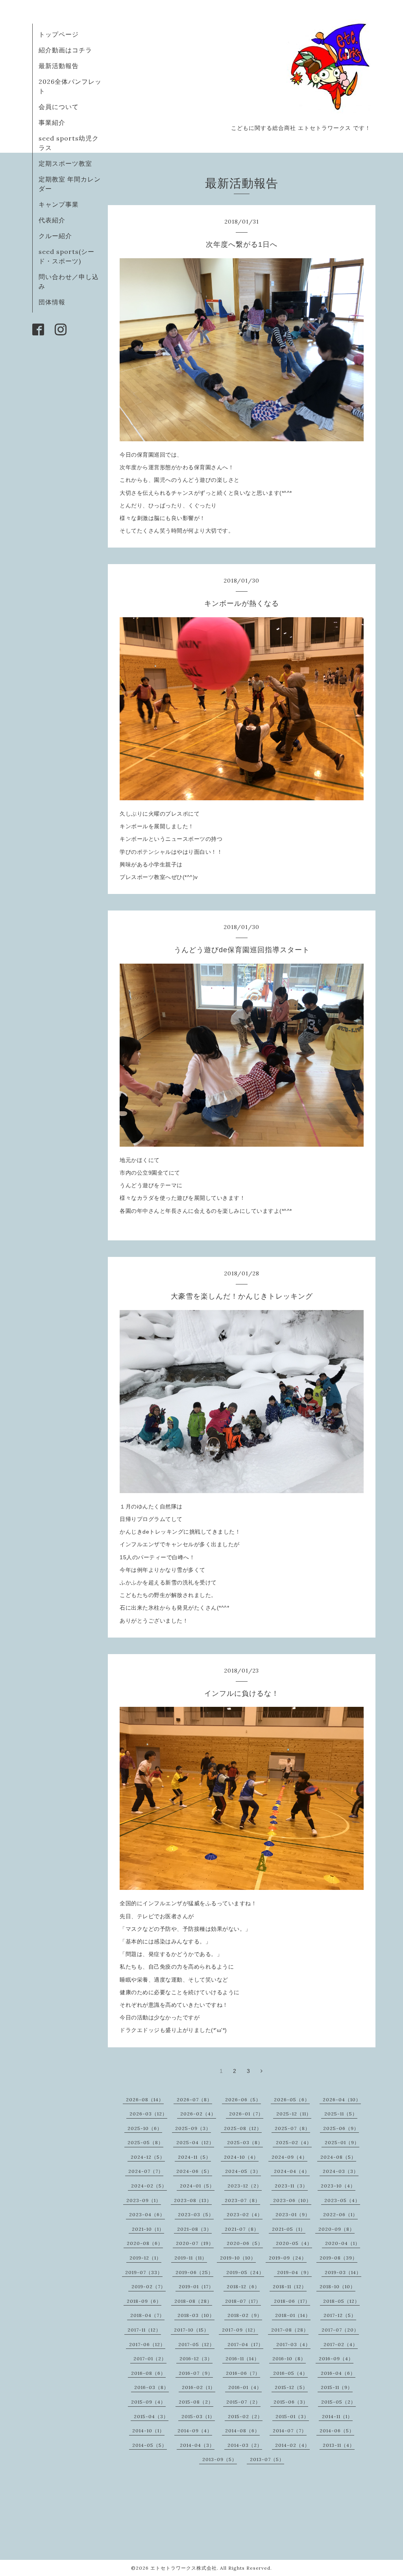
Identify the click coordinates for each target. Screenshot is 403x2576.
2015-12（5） (291, 2387)
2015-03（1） (198, 2416)
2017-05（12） (196, 2344)
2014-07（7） (290, 2431)
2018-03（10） (196, 2315)
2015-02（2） (245, 2416)
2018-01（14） (293, 2315)
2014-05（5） (150, 2445)
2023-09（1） (144, 2200)
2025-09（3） (193, 2128)
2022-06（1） (340, 2214)
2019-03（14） (343, 2272)
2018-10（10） (337, 2286)
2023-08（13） (193, 2200)
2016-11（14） (242, 2359)
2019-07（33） (144, 2272)
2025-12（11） (294, 2114)
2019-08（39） (338, 2258)
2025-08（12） (243, 2128)
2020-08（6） (145, 2243)
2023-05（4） (342, 2200)
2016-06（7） (243, 2373)
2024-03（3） (341, 2171)
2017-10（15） (191, 2330)
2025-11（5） (341, 2114)
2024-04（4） (292, 2171)
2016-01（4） (245, 2387)
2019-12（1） (145, 2258)
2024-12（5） (148, 2157)
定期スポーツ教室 (65, 163)
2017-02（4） (341, 2344)
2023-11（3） (291, 2186)
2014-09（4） (195, 2431)
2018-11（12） (290, 2286)
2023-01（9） (293, 2214)
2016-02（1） (199, 2387)
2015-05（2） (338, 2402)
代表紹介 (52, 220)
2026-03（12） (148, 2114)
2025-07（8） (292, 2128)
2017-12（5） (340, 2315)
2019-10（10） (238, 2258)
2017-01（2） (150, 2359)
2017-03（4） (293, 2344)
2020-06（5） (245, 2243)
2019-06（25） (194, 2272)
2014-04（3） (197, 2445)
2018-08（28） (193, 2301)
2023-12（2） (245, 2186)
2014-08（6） (242, 2431)
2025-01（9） (342, 2142)
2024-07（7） (146, 2171)
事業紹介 (52, 122)
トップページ (59, 34)
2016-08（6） (148, 2373)
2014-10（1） (148, 2431)
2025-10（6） (145, 2128)
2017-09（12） (240, 2330)
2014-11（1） (337, 2416)
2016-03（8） (152, 2387)
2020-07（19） (195, 2243)
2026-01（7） (246, 2114)
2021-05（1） (289, 2229)
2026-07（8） (194, 2099)
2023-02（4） (245, 2214)
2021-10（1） (148, 2229)
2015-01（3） (292, 2416)
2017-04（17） (245, 2344)
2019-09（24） (288, 2258)
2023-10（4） (338, 2186)
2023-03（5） (196, 2214)
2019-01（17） (196, 2286)
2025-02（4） (294, 2142)
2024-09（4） (289, 2157)
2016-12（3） (196, 2359)
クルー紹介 (55, 236)
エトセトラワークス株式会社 (184, 2568)
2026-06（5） (243, 2099)
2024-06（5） (194, 2171)
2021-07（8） (242, 2229)
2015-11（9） (337, 2387)
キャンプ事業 (59, 204)
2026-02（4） (198, 2114)
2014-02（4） (292, 2445)
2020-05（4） (294, 2243)
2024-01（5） (197, 2186)
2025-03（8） (245, 2142)
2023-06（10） (292, 2200)
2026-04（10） (342, 2099)
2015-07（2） (243, 2402)
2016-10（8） (289, 2359)
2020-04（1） (343, 2243)
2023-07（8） (242, 2200)
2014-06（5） (337, 2431)
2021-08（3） (194, 2229)
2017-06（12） (147, 2344)
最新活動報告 (59, 66)
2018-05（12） (341, 2301)
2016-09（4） (336, 2359)
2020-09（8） (336, 2229)
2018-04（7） (147, 2315)
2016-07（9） (196, 2373)
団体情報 (52, 302)
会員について (59, 107)
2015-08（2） (196, 2402)
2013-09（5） (220, 2459)
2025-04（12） (195, 2142)
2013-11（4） (339, 2445)
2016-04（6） (338, 2373)
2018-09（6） (144, 2301)
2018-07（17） (243, 2301)
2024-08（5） (338, 2157)
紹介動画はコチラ (65, 50)
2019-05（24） (245, 2272)
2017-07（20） (340, 2330)
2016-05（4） (290, 2373)
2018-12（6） (243, 2286)
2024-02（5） (149, 2186)
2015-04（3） (151, 2416)
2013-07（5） (267, 2459)
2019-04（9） (294, 2272)
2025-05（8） (145, 2142)
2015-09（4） (148, 2402)
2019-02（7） (149, 2286)
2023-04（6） (147, 2214)
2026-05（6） (292, 2099)
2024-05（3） (243, 2171)
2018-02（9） (245, 2315)
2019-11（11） (191, 2258)
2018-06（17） (292, 2301)
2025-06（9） (341, 2128)
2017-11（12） (144, 2330)
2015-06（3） (291, 2402)
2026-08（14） (145, 2099)
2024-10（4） (241, 2157)
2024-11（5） (194, 2157)
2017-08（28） (290, 2330)
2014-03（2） (245, 2445)
